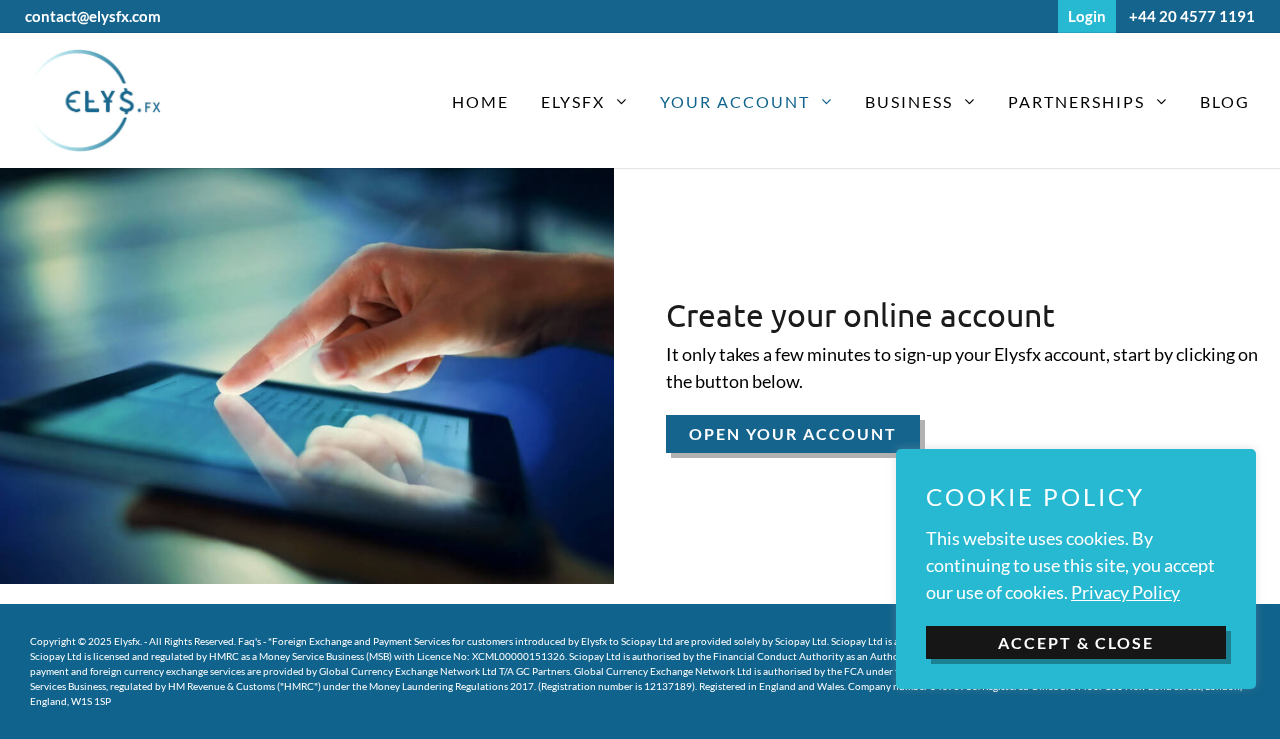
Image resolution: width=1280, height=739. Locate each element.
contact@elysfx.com (93, 16)
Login (1087, 16)
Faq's (249, 641)
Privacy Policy (1125, 592)
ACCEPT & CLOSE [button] (1076, 642)
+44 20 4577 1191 (1192, 16)
